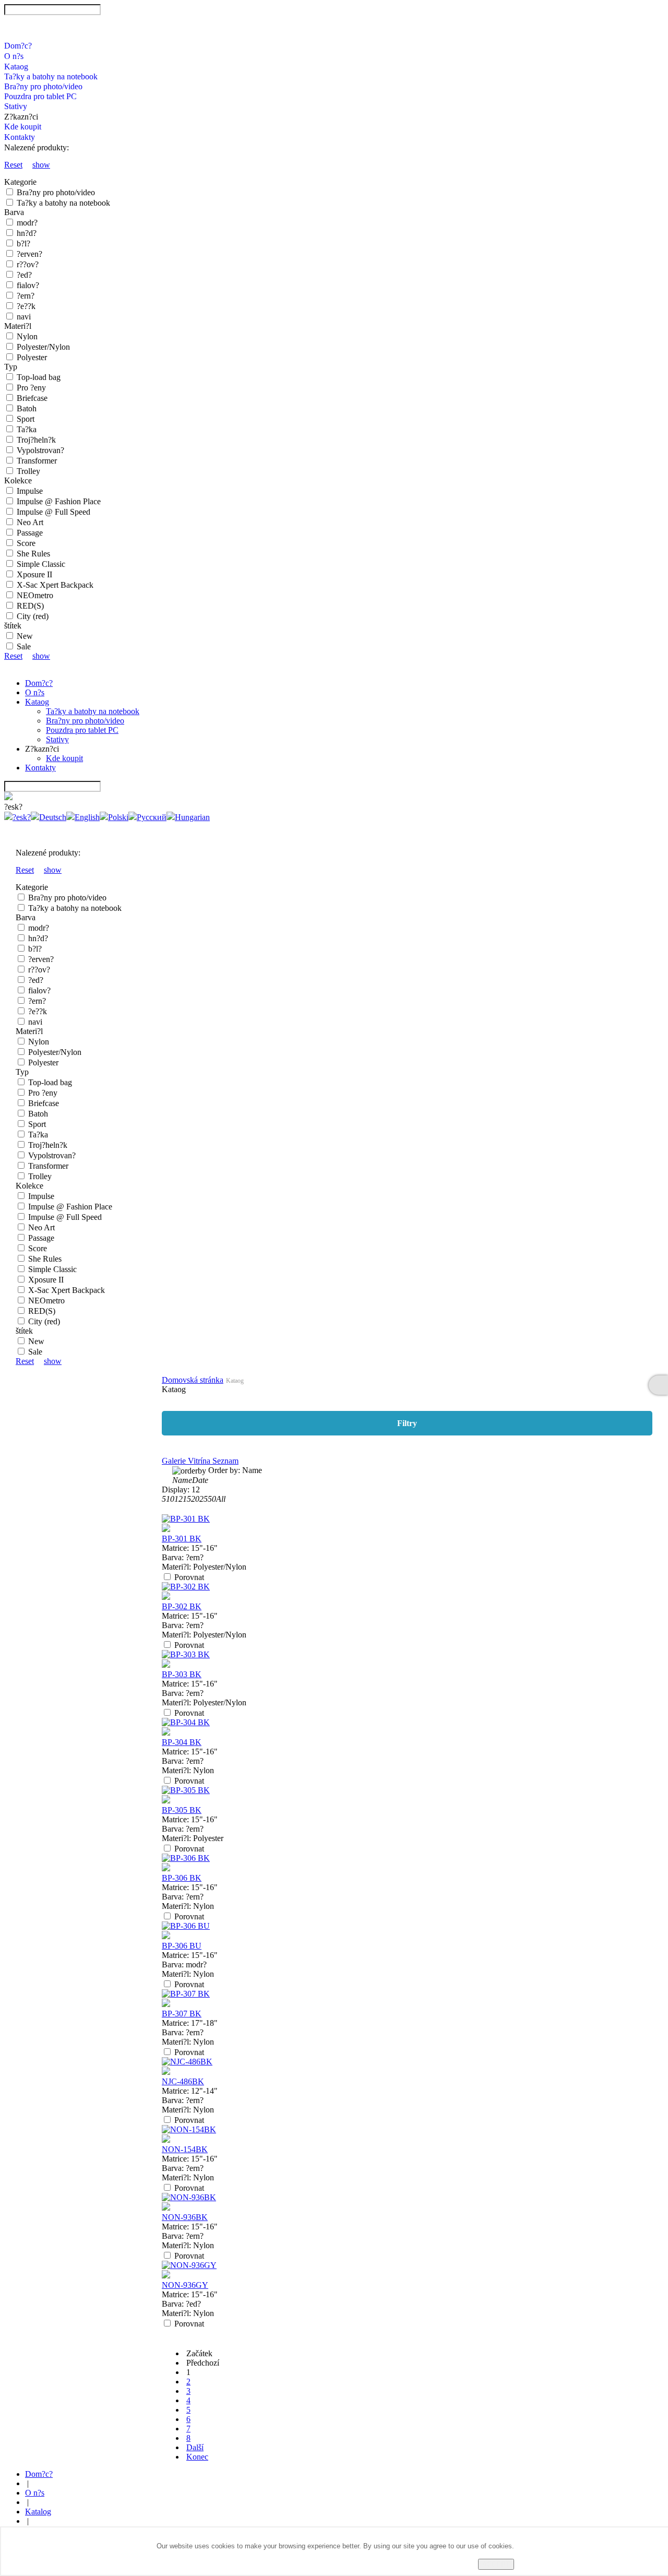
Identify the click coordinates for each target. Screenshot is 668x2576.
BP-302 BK (182, 1606)
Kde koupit (23, 127)
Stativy (16, 106)
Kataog (16, 67)
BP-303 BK (182, 1674)
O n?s (14, 56)
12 (178, 1499)
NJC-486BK (183, 2081)
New (25, 636)
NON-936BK (185, 2217)
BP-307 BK (182, 2014)
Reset (13, 165)
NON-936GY (185, 2285)
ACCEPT (496, 2564)
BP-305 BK (182, 1810)
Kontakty (20, 137)
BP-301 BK (182, 1539)
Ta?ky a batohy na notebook (51, 76)
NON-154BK (185, 2149)
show (41, 165)
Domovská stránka (193, 1380)
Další (195, 2447)
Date (200, 1480)
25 (204, 1499)
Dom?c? (18, 46)
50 (212, 1499)
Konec (197, 2457)
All (221, 1499)
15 (187, 1499)
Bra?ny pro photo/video (43, 86)
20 (195, 1499)
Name (182, 1480)
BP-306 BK (182, 1878)
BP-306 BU (182, 1946)
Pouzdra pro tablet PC (40, 96)
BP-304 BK (182, 1742)
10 (170, 1499)
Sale (24, 646)
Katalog (38, 2512)
